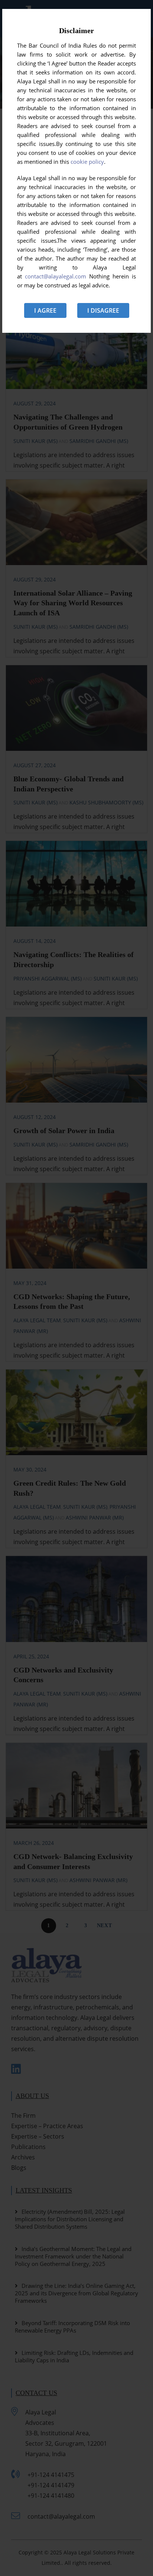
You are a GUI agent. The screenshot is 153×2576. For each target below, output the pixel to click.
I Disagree (103, 310)
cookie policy (87, 162)
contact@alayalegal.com (56, 276)
